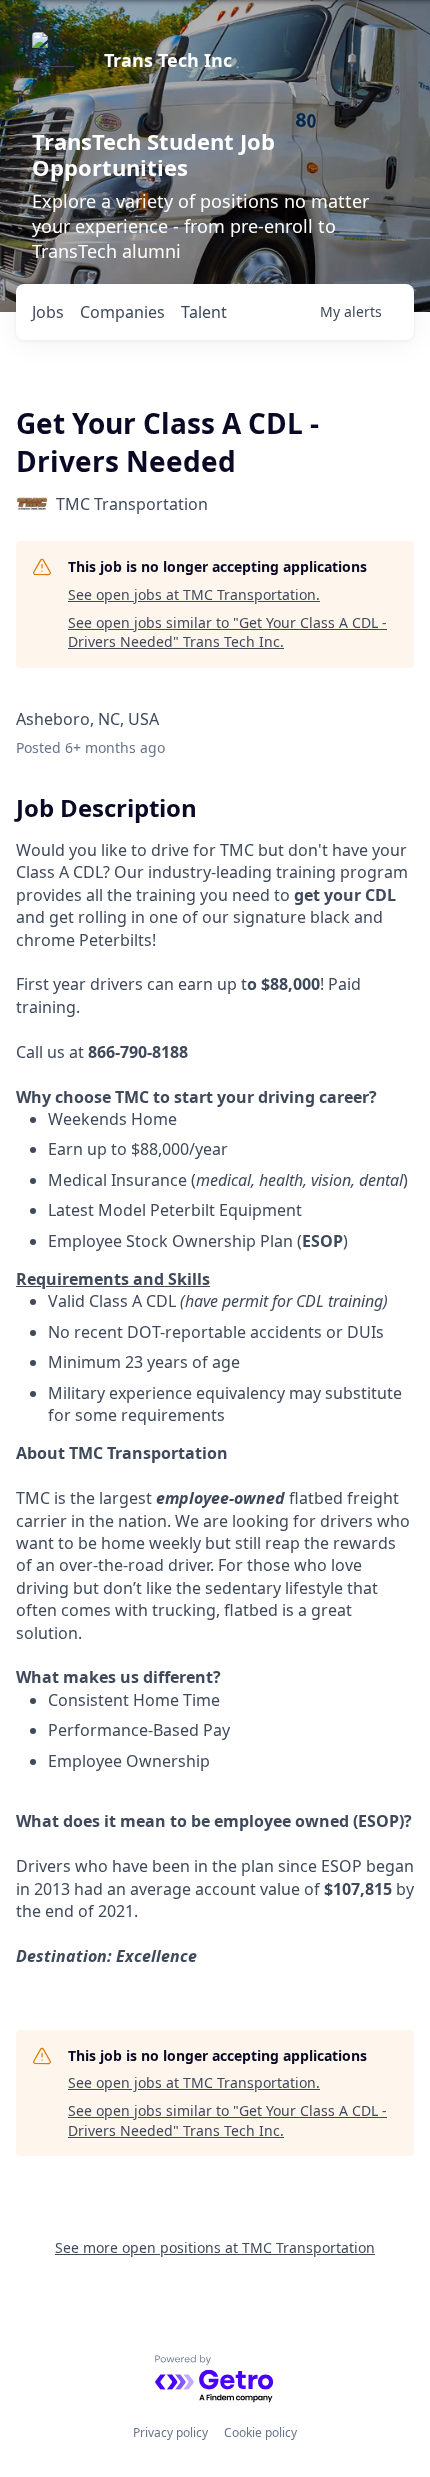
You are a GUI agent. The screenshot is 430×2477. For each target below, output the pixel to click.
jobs (48, 312)
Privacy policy (170, 2432)
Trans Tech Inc (168, 60)
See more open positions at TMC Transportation (215, 2247)
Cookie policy (260, 2432)
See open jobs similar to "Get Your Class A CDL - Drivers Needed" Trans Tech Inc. (227, 632)
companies (122, 312)
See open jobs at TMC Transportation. (194, 594)
